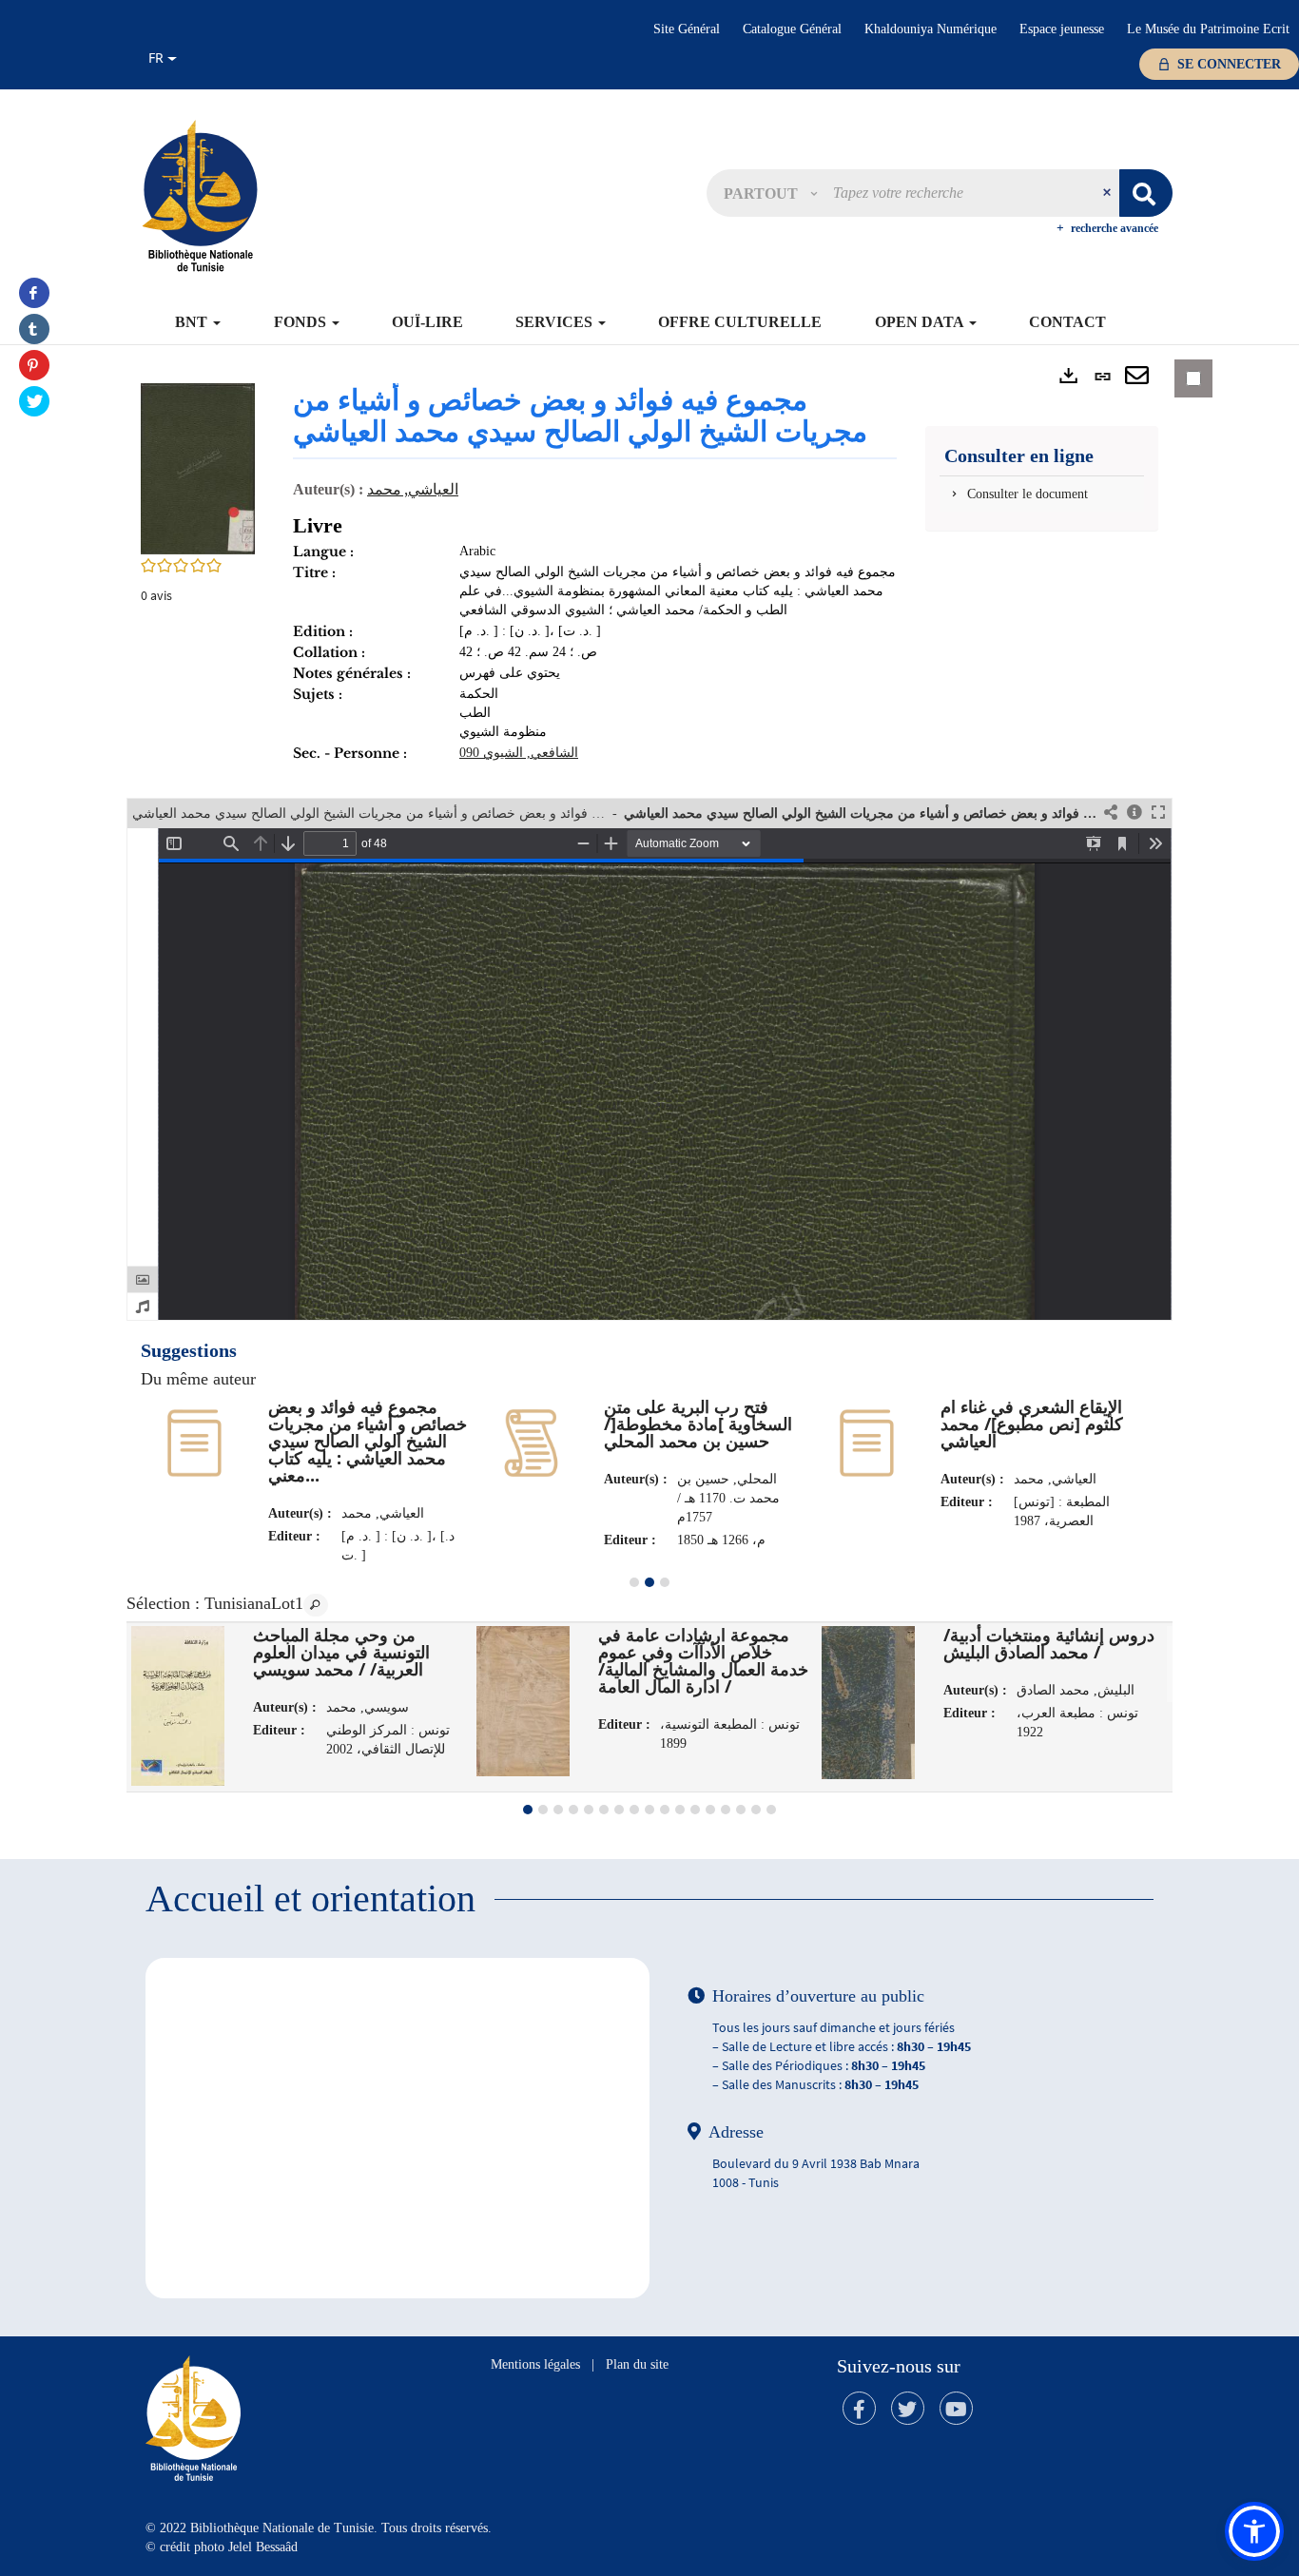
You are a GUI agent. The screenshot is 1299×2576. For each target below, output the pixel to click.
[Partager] (1111, 813)
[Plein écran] (1158, 813)
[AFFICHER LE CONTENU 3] (665, 1582)
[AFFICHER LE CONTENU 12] (695, 1810)
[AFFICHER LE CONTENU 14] (726, 1810)
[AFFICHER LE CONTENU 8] (634, 1810)
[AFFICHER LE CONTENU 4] (573, 1810)
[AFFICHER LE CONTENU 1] (634, 1582)
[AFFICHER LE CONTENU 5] (589, 1810)
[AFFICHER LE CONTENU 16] (756, 1810)
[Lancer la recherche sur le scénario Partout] (1146, 193)
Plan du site (637, 2364)
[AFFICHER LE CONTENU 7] (619, 1810)
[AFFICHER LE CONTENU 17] (771, 1810)
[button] (770, 193)
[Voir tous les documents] (316, 1605)
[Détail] (1134, 813)
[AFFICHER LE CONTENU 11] (680, 1810)
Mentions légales (535, 2364)
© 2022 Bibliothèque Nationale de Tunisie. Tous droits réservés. (319, 2528)
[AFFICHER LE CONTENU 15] (741, 1810)
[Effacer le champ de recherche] (1109, 193)
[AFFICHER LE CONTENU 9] (649, 1810)
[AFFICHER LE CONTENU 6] (604, 1810)
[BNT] (200, 195)
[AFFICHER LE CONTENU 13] (710, 1810)
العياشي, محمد (413, 489)
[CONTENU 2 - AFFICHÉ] (649, 1582)
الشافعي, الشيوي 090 (519, 753)
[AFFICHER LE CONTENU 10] (665, 1810)
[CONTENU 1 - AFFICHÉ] (528, 1810)
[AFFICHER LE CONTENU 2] (543, 1810)
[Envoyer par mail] (1137, 377)
